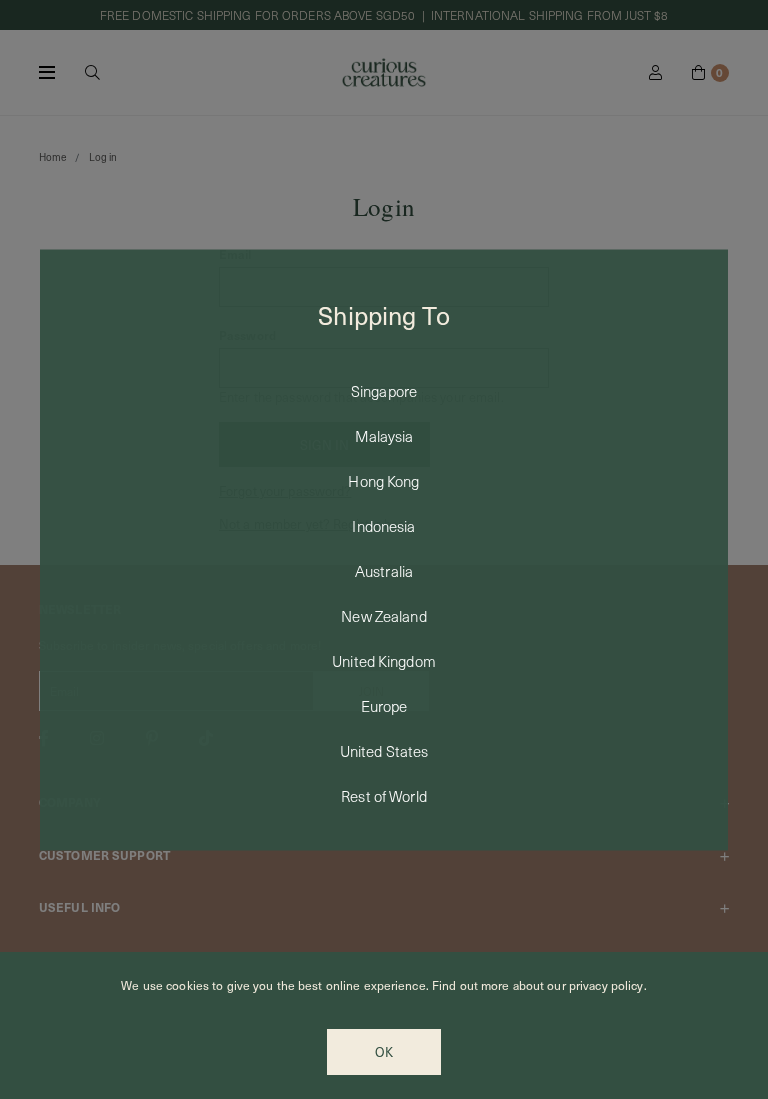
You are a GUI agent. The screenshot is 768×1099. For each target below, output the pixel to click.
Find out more (471, 985)
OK (384, 1052)
